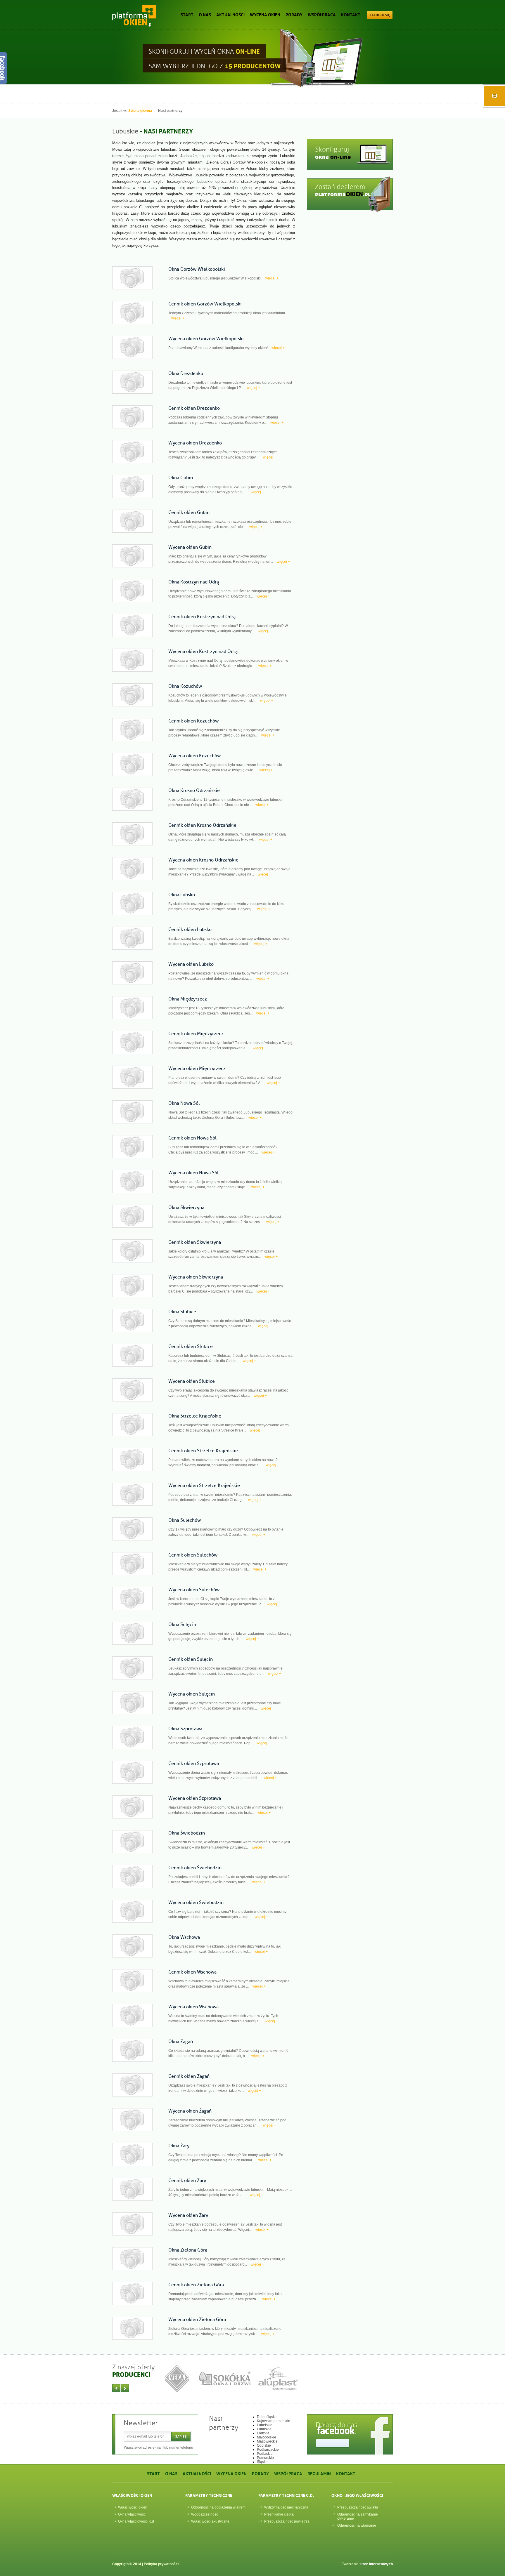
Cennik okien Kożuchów (193, 721)
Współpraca (322, 14)
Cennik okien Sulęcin (191, 1659)
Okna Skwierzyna (186, 1208)
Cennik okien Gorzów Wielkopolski (205, 304)
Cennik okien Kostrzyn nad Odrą (202, 617)
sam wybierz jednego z (215, 65)
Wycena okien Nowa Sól (193, 1173)
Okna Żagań (181, 2042)
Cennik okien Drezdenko (194, 408)
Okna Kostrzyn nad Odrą (194, 582)
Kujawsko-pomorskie (274, 2421)
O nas (205, 14)
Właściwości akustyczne (210, 2521)
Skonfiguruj (332, 149)
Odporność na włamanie (357, 2525)
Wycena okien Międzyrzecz (197, 1069)
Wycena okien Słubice (192, 1381)
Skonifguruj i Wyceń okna (204, 51)
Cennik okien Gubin (189, 513)
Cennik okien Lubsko (190, 930)
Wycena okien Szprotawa (195, 1798)
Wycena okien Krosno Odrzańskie (203, 860)
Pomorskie (265, 2458)
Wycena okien (265, 14)
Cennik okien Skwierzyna (195, 1242)
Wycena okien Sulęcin (192, 1694)
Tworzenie (367, 2564)
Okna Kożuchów (185, 686)
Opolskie (264, 2445)
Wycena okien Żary (188, 2215)
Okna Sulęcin (182, 1625)
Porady (294, 14)
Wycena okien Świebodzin (196, 1903)
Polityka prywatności (161, 2564)
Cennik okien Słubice (191, 1347)
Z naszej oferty (133, 2367)
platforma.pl (343, 194)
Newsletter (141, 2423)
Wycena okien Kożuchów (194, 756)
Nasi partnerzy (224, 2423)
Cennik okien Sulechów (193, 1555)
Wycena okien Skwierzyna (196, 1277)
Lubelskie (265, 2425)
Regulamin (319, 2473)
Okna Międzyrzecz (188, 999)
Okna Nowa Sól (184, 1103)
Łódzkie (263, 2433)
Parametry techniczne (209, 2495)
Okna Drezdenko (186, 374)
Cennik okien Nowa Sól (192, 1138)
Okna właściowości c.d (136, 2521)
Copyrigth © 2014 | (145, 2564)
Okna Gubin (181, 478)
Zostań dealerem (340, 187)
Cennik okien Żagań (189, 2076)
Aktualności (230, 14)
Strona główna (140, 111)
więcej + (272, 278)
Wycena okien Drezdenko (195, 443)
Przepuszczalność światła (358, 2507)
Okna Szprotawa (185, 1729)
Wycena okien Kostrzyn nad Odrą (203, 652)
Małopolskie (267, 2437)
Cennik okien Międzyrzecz (196, 1034)
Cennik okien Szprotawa (194, 1764)
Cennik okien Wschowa (192, 1972)
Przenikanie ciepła (279, 2514)
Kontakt (351, 14)
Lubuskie (264, 2429)
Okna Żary (179, 2146)
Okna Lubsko (182, 895)
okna (333, 157)
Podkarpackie (268, 2450)
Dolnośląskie (267, 2417)
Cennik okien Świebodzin (195, 1868)
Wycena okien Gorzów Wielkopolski (206, 339)
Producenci (131, 2375)
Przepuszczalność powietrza (287, 2521)
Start (187, 14)
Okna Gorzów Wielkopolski (197, 269)
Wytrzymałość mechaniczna (286, 2507)
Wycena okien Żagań (190, 2111)
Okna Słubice (182, 1312)
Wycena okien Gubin (190, 547)
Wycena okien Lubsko (191, 964)
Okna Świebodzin (187, 1833)
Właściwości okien (132, 2495)
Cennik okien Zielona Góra (196, 2285)
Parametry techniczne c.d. (286, 2495)
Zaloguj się (380, 15)
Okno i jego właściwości (357, 2495)
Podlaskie (265, 2454)
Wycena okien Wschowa (193, 2007)
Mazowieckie (267, 2441)
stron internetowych (376, 2564)
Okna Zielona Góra (188, 2250)
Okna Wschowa (184, 1937)
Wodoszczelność (205, 2514)
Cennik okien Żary (187, 2181)
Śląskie (263, 2462)
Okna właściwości (132, 2514)
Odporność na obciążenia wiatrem (218, 2507)
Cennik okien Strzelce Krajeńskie (203, 1451)
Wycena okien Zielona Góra (197, 2320)
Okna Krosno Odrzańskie (194, 791)
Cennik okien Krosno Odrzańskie (202, 825)
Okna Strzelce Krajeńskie (195, 1416)
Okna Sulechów (185, 1520)
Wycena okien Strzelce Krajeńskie (204, 1486)
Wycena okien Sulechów (194, 1590)
